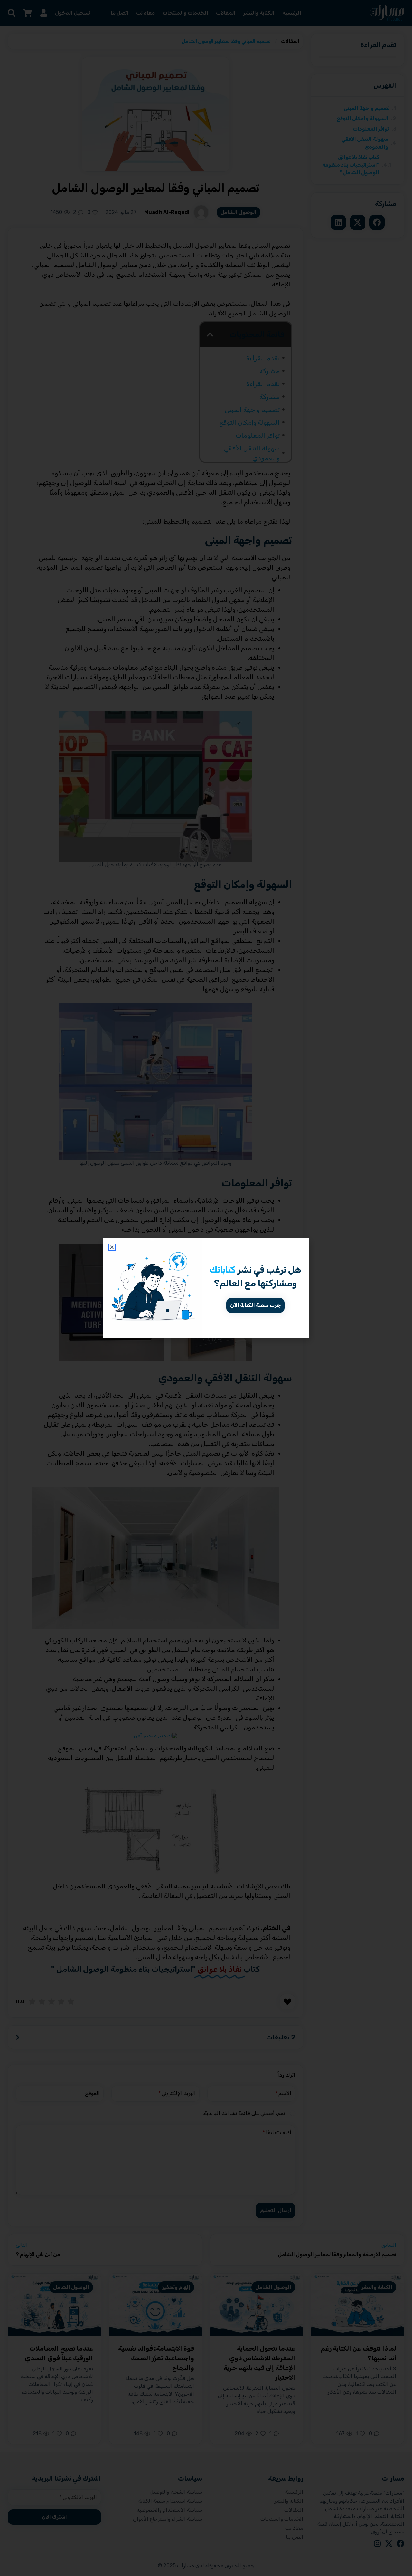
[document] (206, 1288)
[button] (112, 1247)
